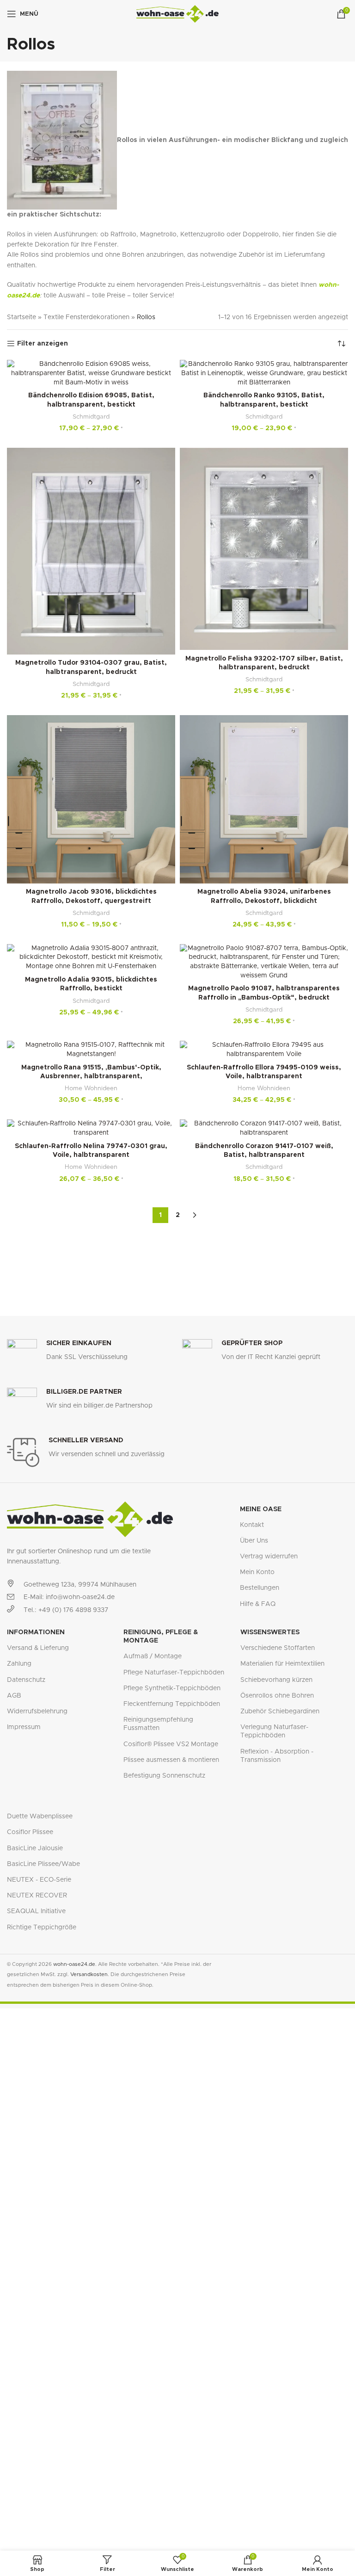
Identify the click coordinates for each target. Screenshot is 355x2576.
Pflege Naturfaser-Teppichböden (174, 1673)
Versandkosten (89, 1974)
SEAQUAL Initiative (36, 1911)
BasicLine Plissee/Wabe (43, 1864)
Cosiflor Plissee (30, 1832)
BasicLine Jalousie (35, 1848)
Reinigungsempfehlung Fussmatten (158, 1724)
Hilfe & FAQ (258, 1604)
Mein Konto (257, 1572)
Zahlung (19, 1664)
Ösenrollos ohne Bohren (277, 1696)
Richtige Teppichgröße (42, 1927)
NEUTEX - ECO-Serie (39, 1880)
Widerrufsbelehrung (37, 1711)
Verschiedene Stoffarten (278, 1648)
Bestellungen (260, 1588)
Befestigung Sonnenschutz (164, 1776)
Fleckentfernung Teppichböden (172, 1704)
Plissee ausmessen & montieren (171, 1760)
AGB (14, 1696)
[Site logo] (178, 14)
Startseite (21, 317)
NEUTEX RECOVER (37, 1896)
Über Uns (254, 1541)
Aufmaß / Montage (153, 1656)
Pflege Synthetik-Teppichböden (172, 1688)
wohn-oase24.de (74, 1964)
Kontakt (252, 1525)
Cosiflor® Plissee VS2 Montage (171, 1744)
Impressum (24, 1727)
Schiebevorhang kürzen (276, 1680)
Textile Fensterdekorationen (86, 317)
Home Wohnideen (91, 1088)
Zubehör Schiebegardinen (280, 1711)
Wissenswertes (270, 1632)
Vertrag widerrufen (269, 1557)
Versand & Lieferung (38, 1648)
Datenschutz (26, 1680)
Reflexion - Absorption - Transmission (277, 1756)
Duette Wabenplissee (40, 1816)
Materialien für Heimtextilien (282, 1664)
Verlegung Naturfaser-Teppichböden (274, 1731)
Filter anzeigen (43, 344)
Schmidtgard (91, 417)
